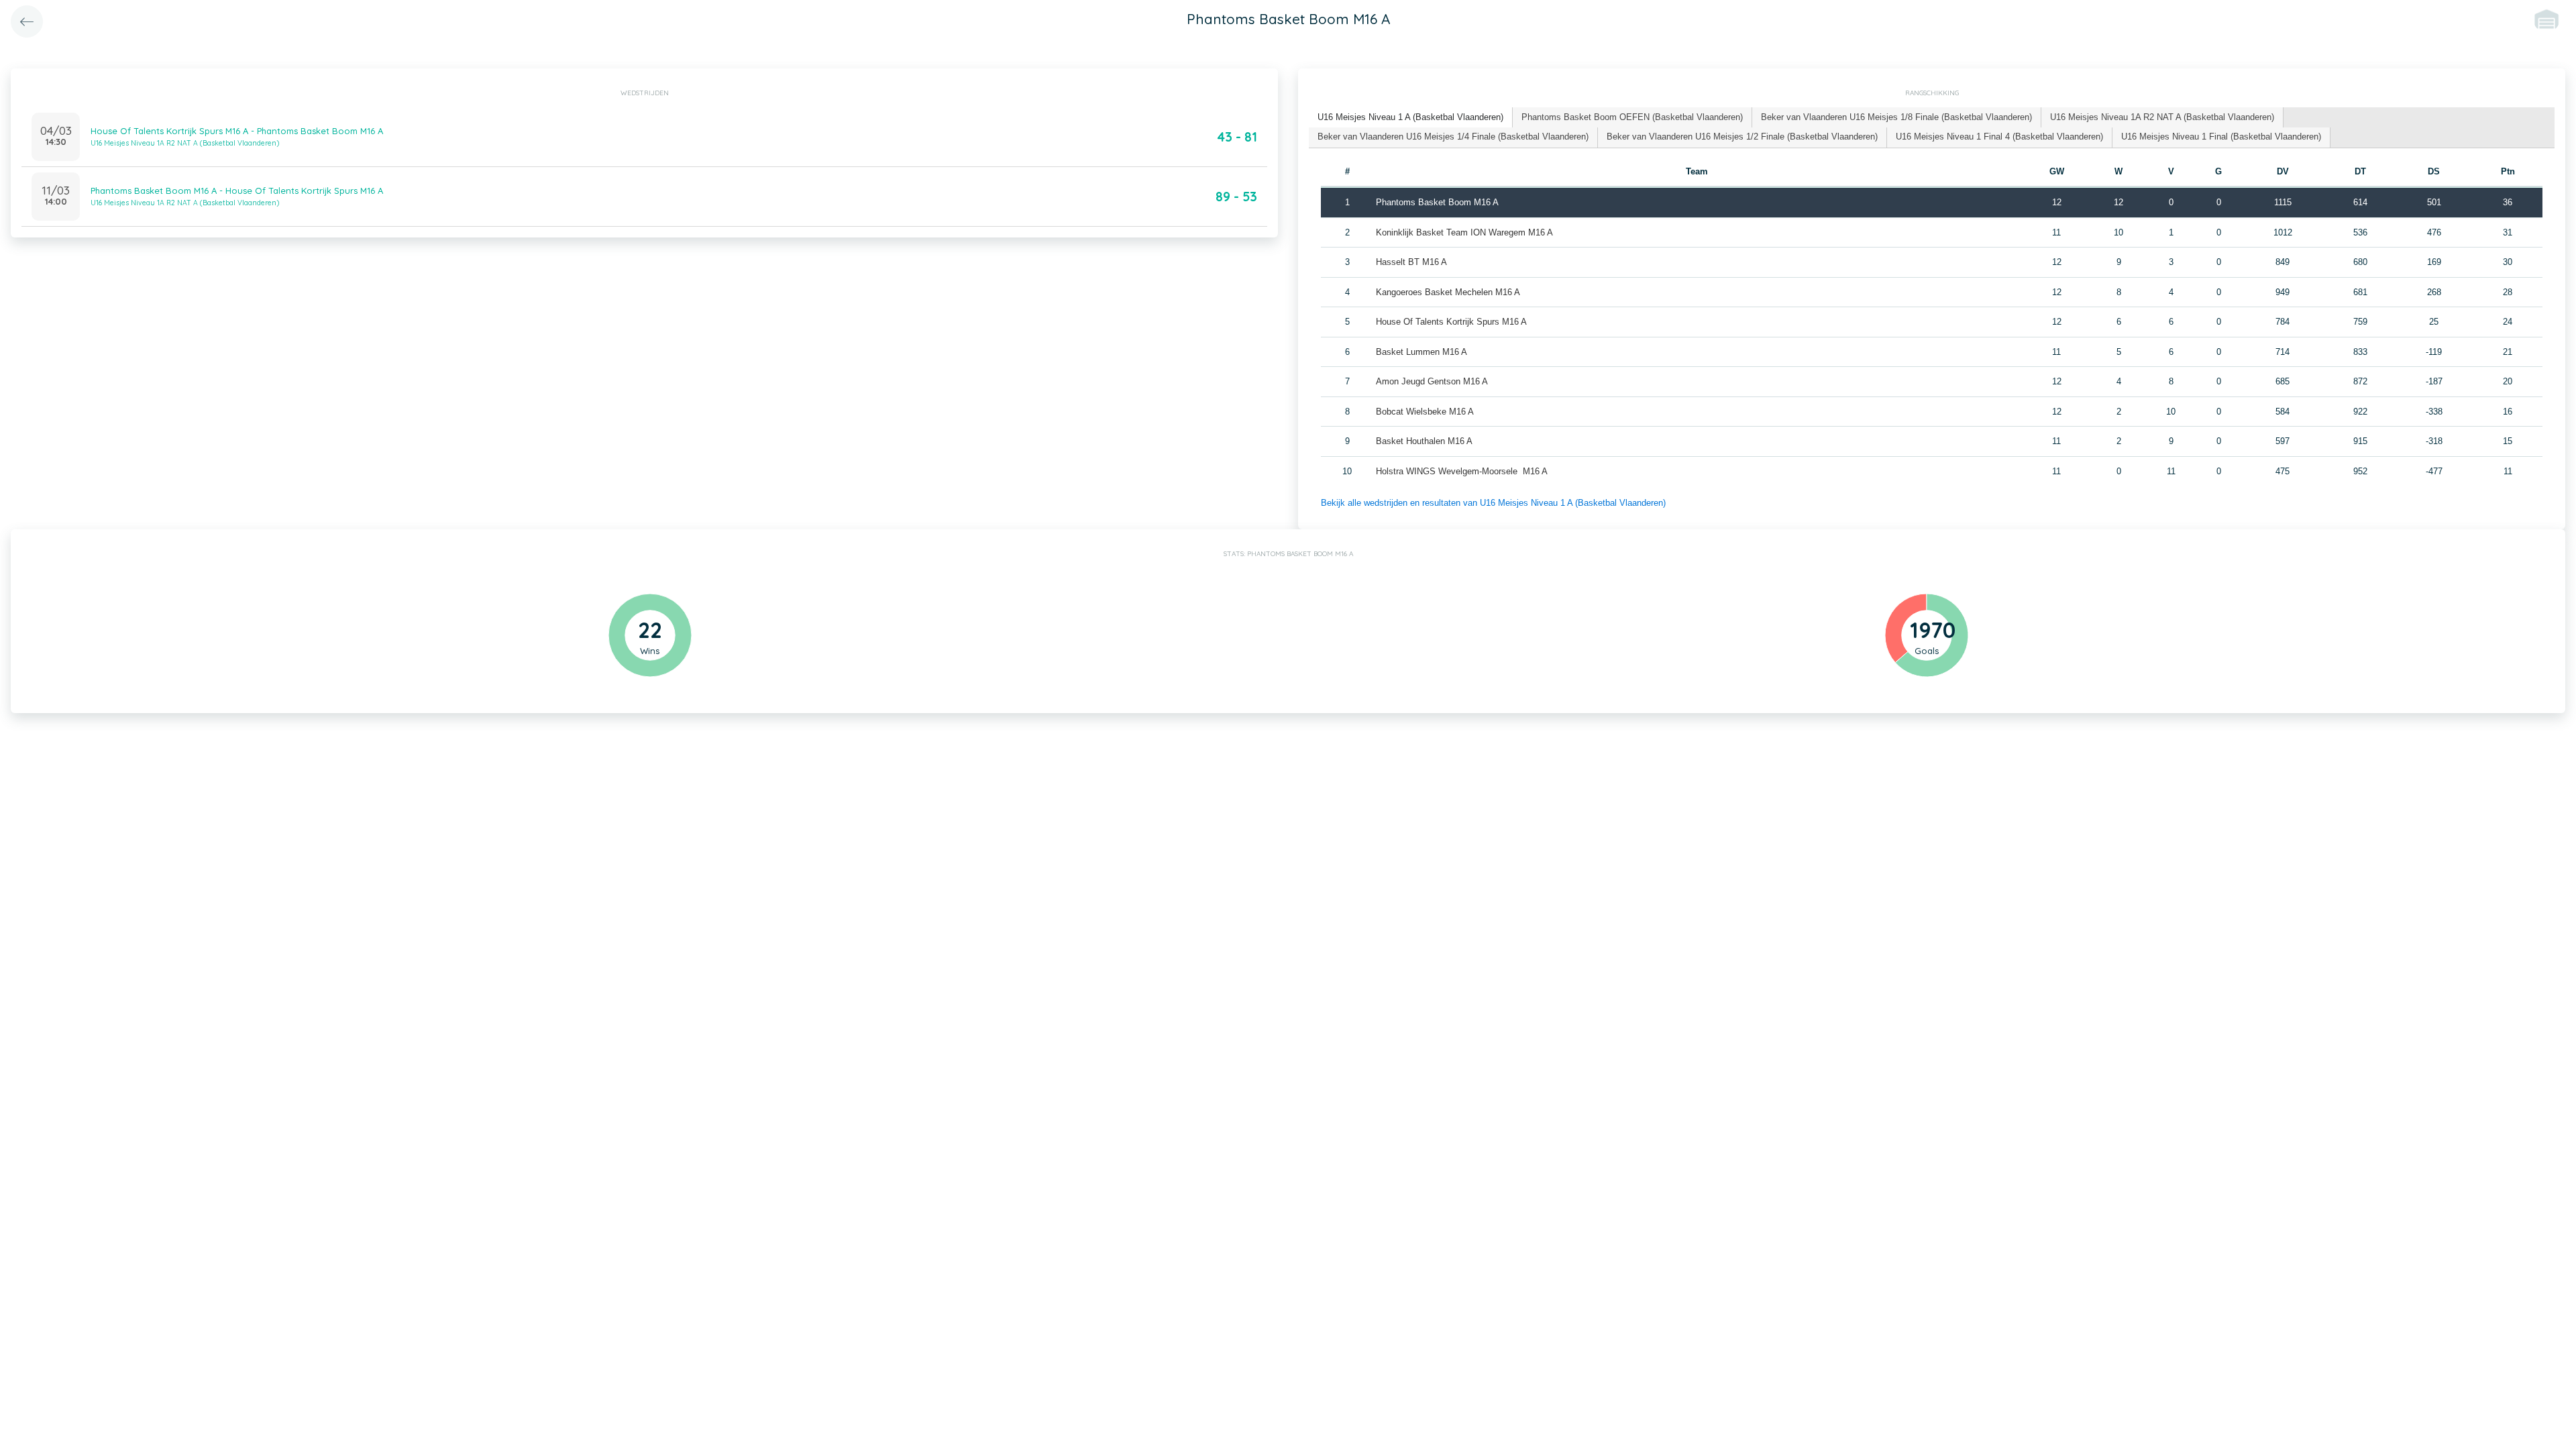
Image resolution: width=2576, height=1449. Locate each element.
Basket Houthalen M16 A (1424, 441)
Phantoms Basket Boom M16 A (1437, 202)
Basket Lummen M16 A (1421, 352)
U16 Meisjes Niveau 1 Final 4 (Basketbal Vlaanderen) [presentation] (1999, 137)
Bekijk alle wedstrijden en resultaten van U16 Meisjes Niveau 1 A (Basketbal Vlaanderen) (1493, 503)
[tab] (1411, 118)
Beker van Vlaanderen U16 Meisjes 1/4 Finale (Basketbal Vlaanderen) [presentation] (1453, 137)
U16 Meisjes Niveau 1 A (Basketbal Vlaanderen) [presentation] (1410, 117)
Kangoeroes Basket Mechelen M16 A (1448, 292)
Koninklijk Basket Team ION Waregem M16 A (1464, 232)
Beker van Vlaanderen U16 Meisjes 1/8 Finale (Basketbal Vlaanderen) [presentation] (1896, 117)
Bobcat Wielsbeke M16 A (1425, 412)
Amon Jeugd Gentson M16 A (1432, 381)
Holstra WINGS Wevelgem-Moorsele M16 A (1462, 471)
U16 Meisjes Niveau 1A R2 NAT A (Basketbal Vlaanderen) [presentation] (2162, 117)
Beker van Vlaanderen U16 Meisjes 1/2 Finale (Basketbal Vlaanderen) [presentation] (1742, 137)
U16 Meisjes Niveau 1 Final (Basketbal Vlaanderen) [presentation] (2221, 137)
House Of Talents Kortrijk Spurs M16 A (1451, 322)
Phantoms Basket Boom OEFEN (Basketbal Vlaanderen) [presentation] (1632, 117)
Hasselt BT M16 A (1411, 262)
